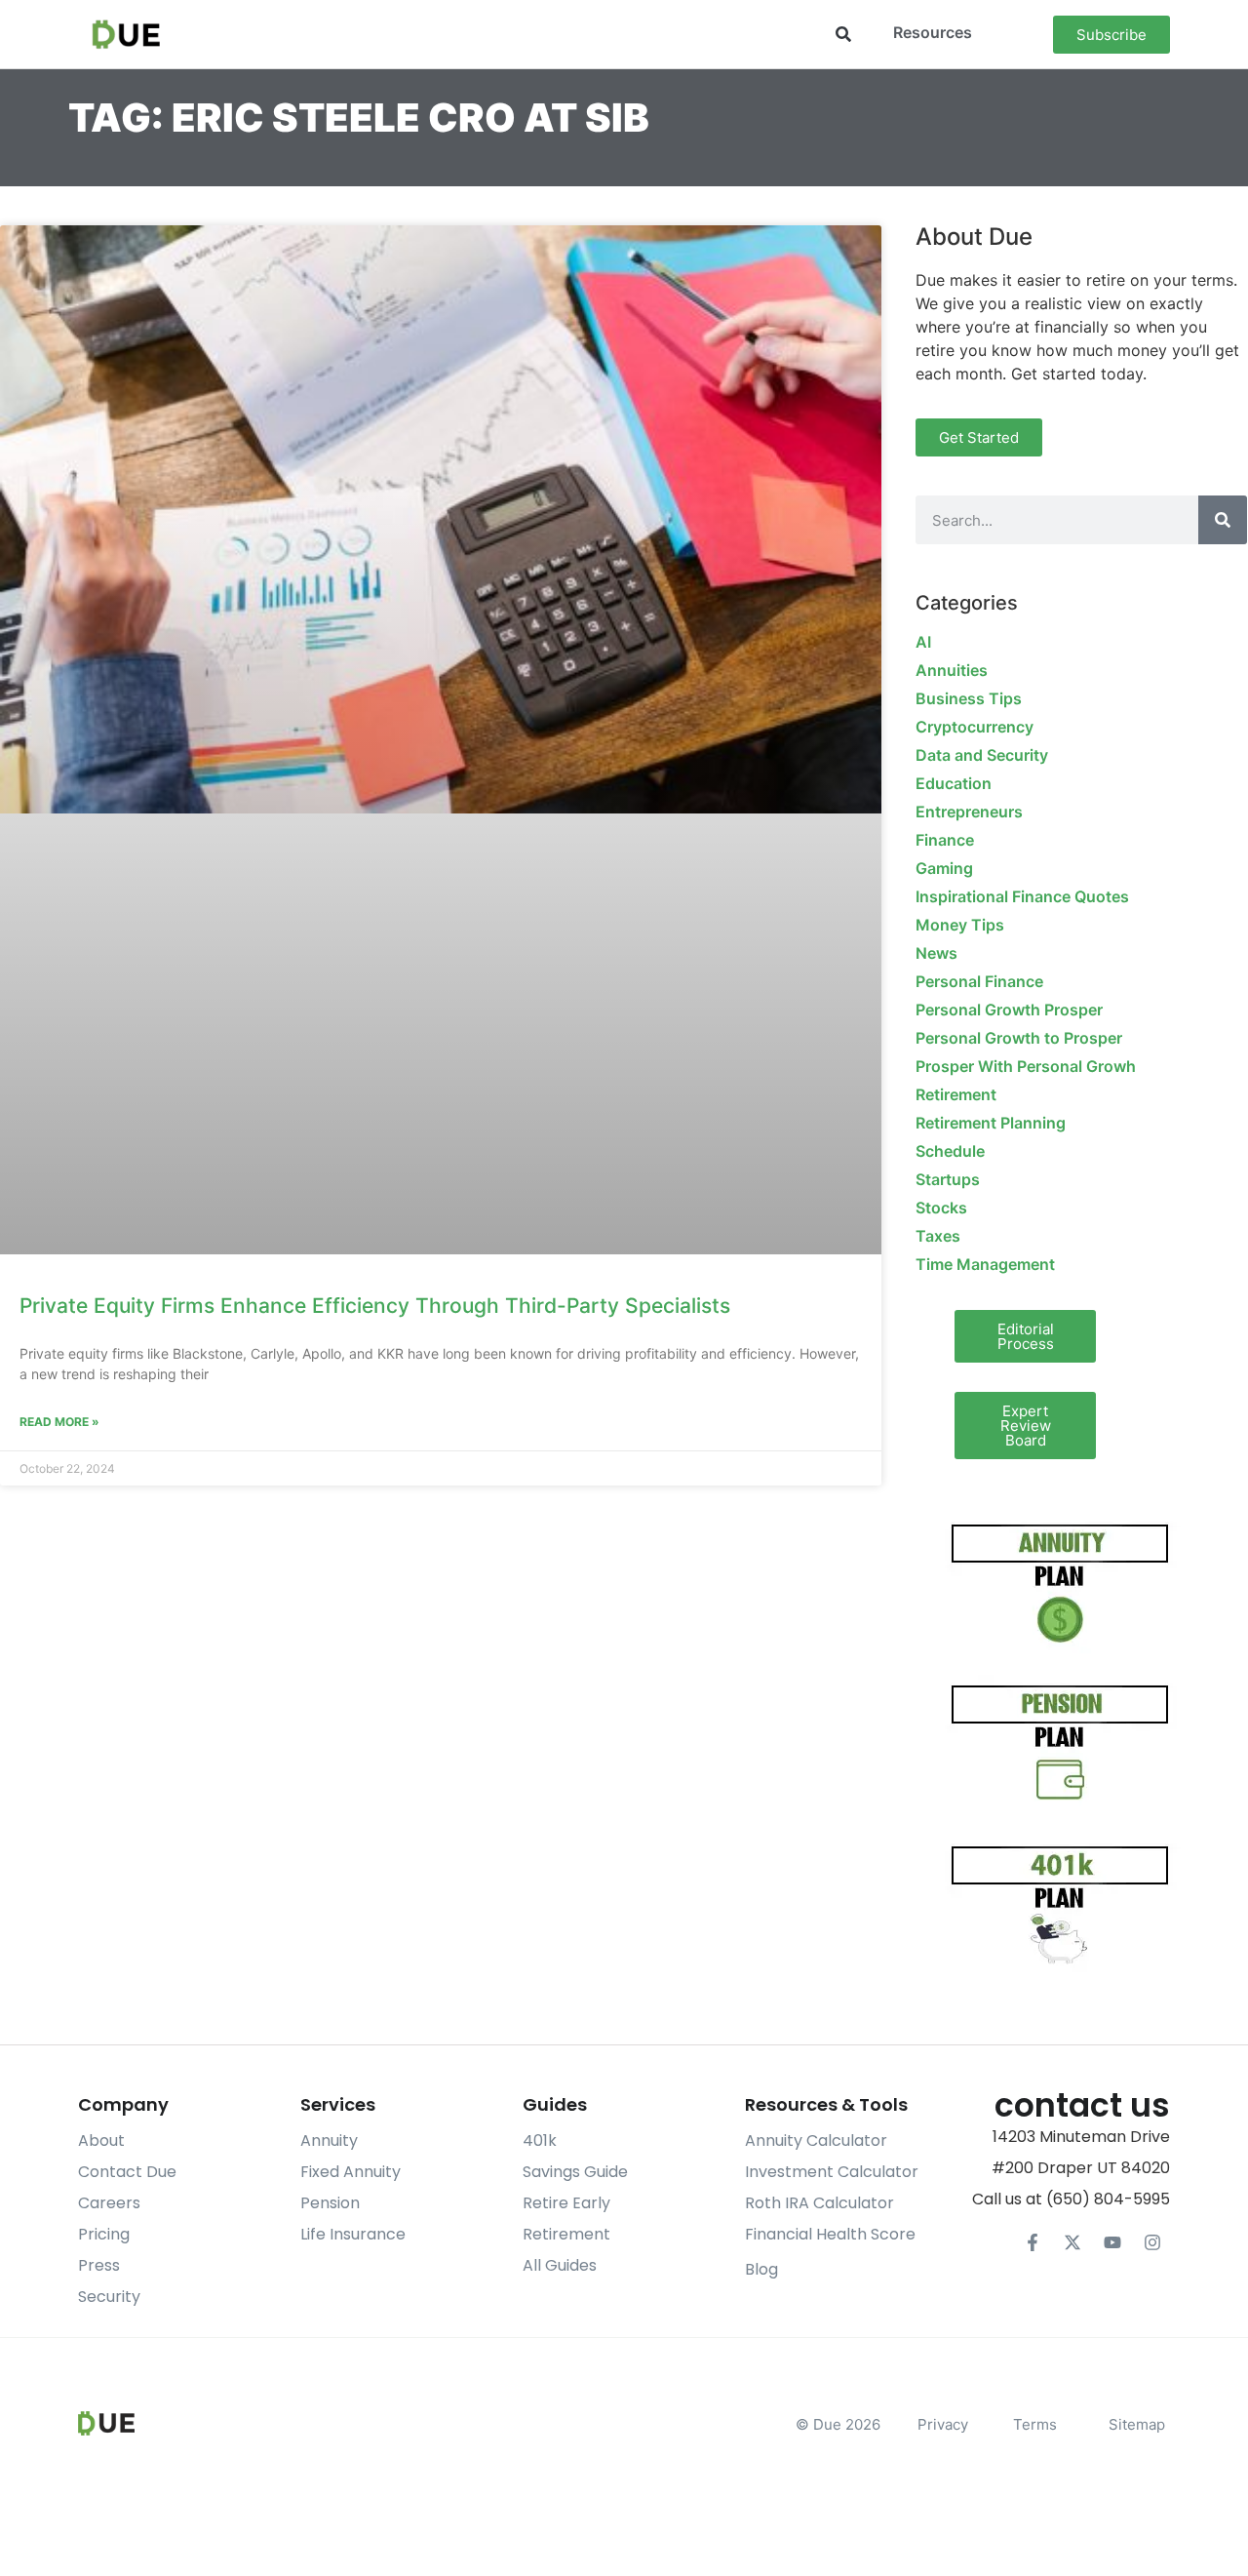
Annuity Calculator (816, 2140)
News (936, 953)
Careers (109, 2203)
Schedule (950, 1151)
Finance (945, 840)
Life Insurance (353, 2234)
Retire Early (566, 2203)
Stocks (941, 1208)
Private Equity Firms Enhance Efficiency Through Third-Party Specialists (375, 1306)
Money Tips (960, 925)
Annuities (952, 670)
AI (923, 642)
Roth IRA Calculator (819, 2203)
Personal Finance (979, 981)
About (101, 2140)
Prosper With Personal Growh (1026, 1066)
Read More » (59, 1422)
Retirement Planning (991, 1123)
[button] (843, 35)
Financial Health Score (830, 2234)
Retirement (956, 1094)
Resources (933, 32)
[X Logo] (1072, 2242)
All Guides (560, 2265)
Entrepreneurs (969, 812)
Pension (330, 2203)
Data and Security (982, 755)
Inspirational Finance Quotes (1022, 896)
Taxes (938, 1236)
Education (954, 783)
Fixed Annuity (351, 2172)
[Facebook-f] (1033, 2242)
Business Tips (969, 698)
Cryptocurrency (975, 727)
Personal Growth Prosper (1009, 1010)
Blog (761, 2269)
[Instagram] (1152, 2242)
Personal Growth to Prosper (1019, 1038)
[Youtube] (1112, 2242)
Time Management (985, 1264)
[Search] (1223, 520)
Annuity (329, 2140)
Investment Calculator (832, 2172)
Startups (948, 1179)
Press (99, 2265)
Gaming (944, 868)
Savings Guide (575, 2172)
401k (540, 2140)
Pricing (104, 2234)
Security (109, 2297)
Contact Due (127, 2172)
